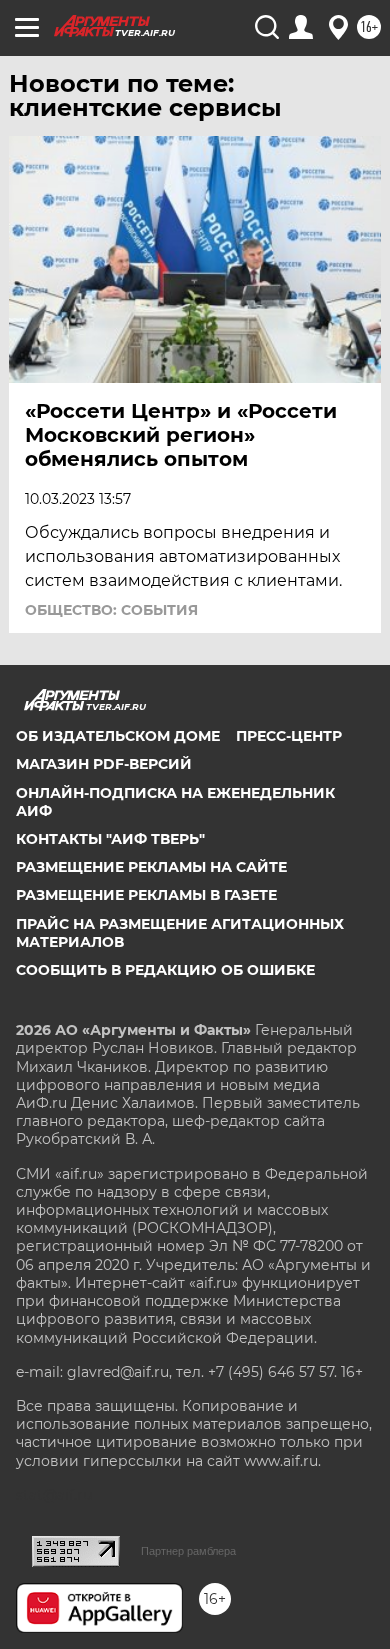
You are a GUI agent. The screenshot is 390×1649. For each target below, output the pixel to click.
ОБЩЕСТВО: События (111, 610)
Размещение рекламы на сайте (151, 867)
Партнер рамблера (188, 1551)
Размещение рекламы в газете (146, 895)
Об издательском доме (118, 736)
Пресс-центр (289, 736)
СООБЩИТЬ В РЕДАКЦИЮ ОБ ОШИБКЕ (165, 970)
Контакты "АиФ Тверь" (110, 839)
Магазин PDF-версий (104, 764)
